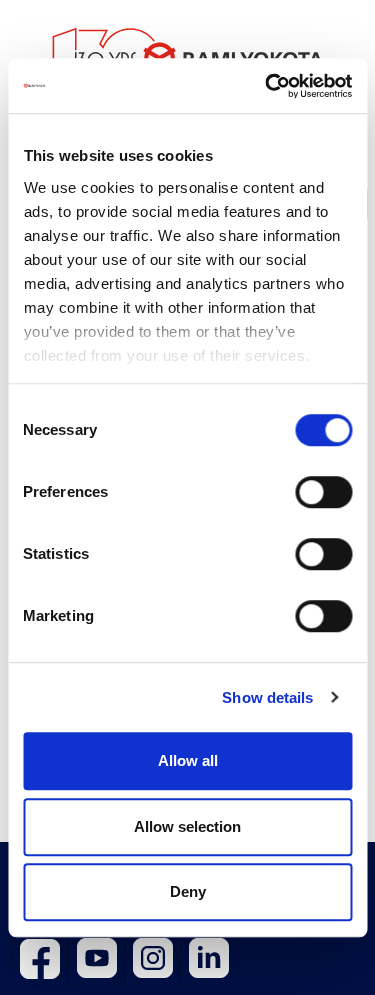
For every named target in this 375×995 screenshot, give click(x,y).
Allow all (188, 760)
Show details (267, 697)
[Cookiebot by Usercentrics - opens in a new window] (267, 86)
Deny (188, 891)
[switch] (323, 492)
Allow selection (187, 826)
